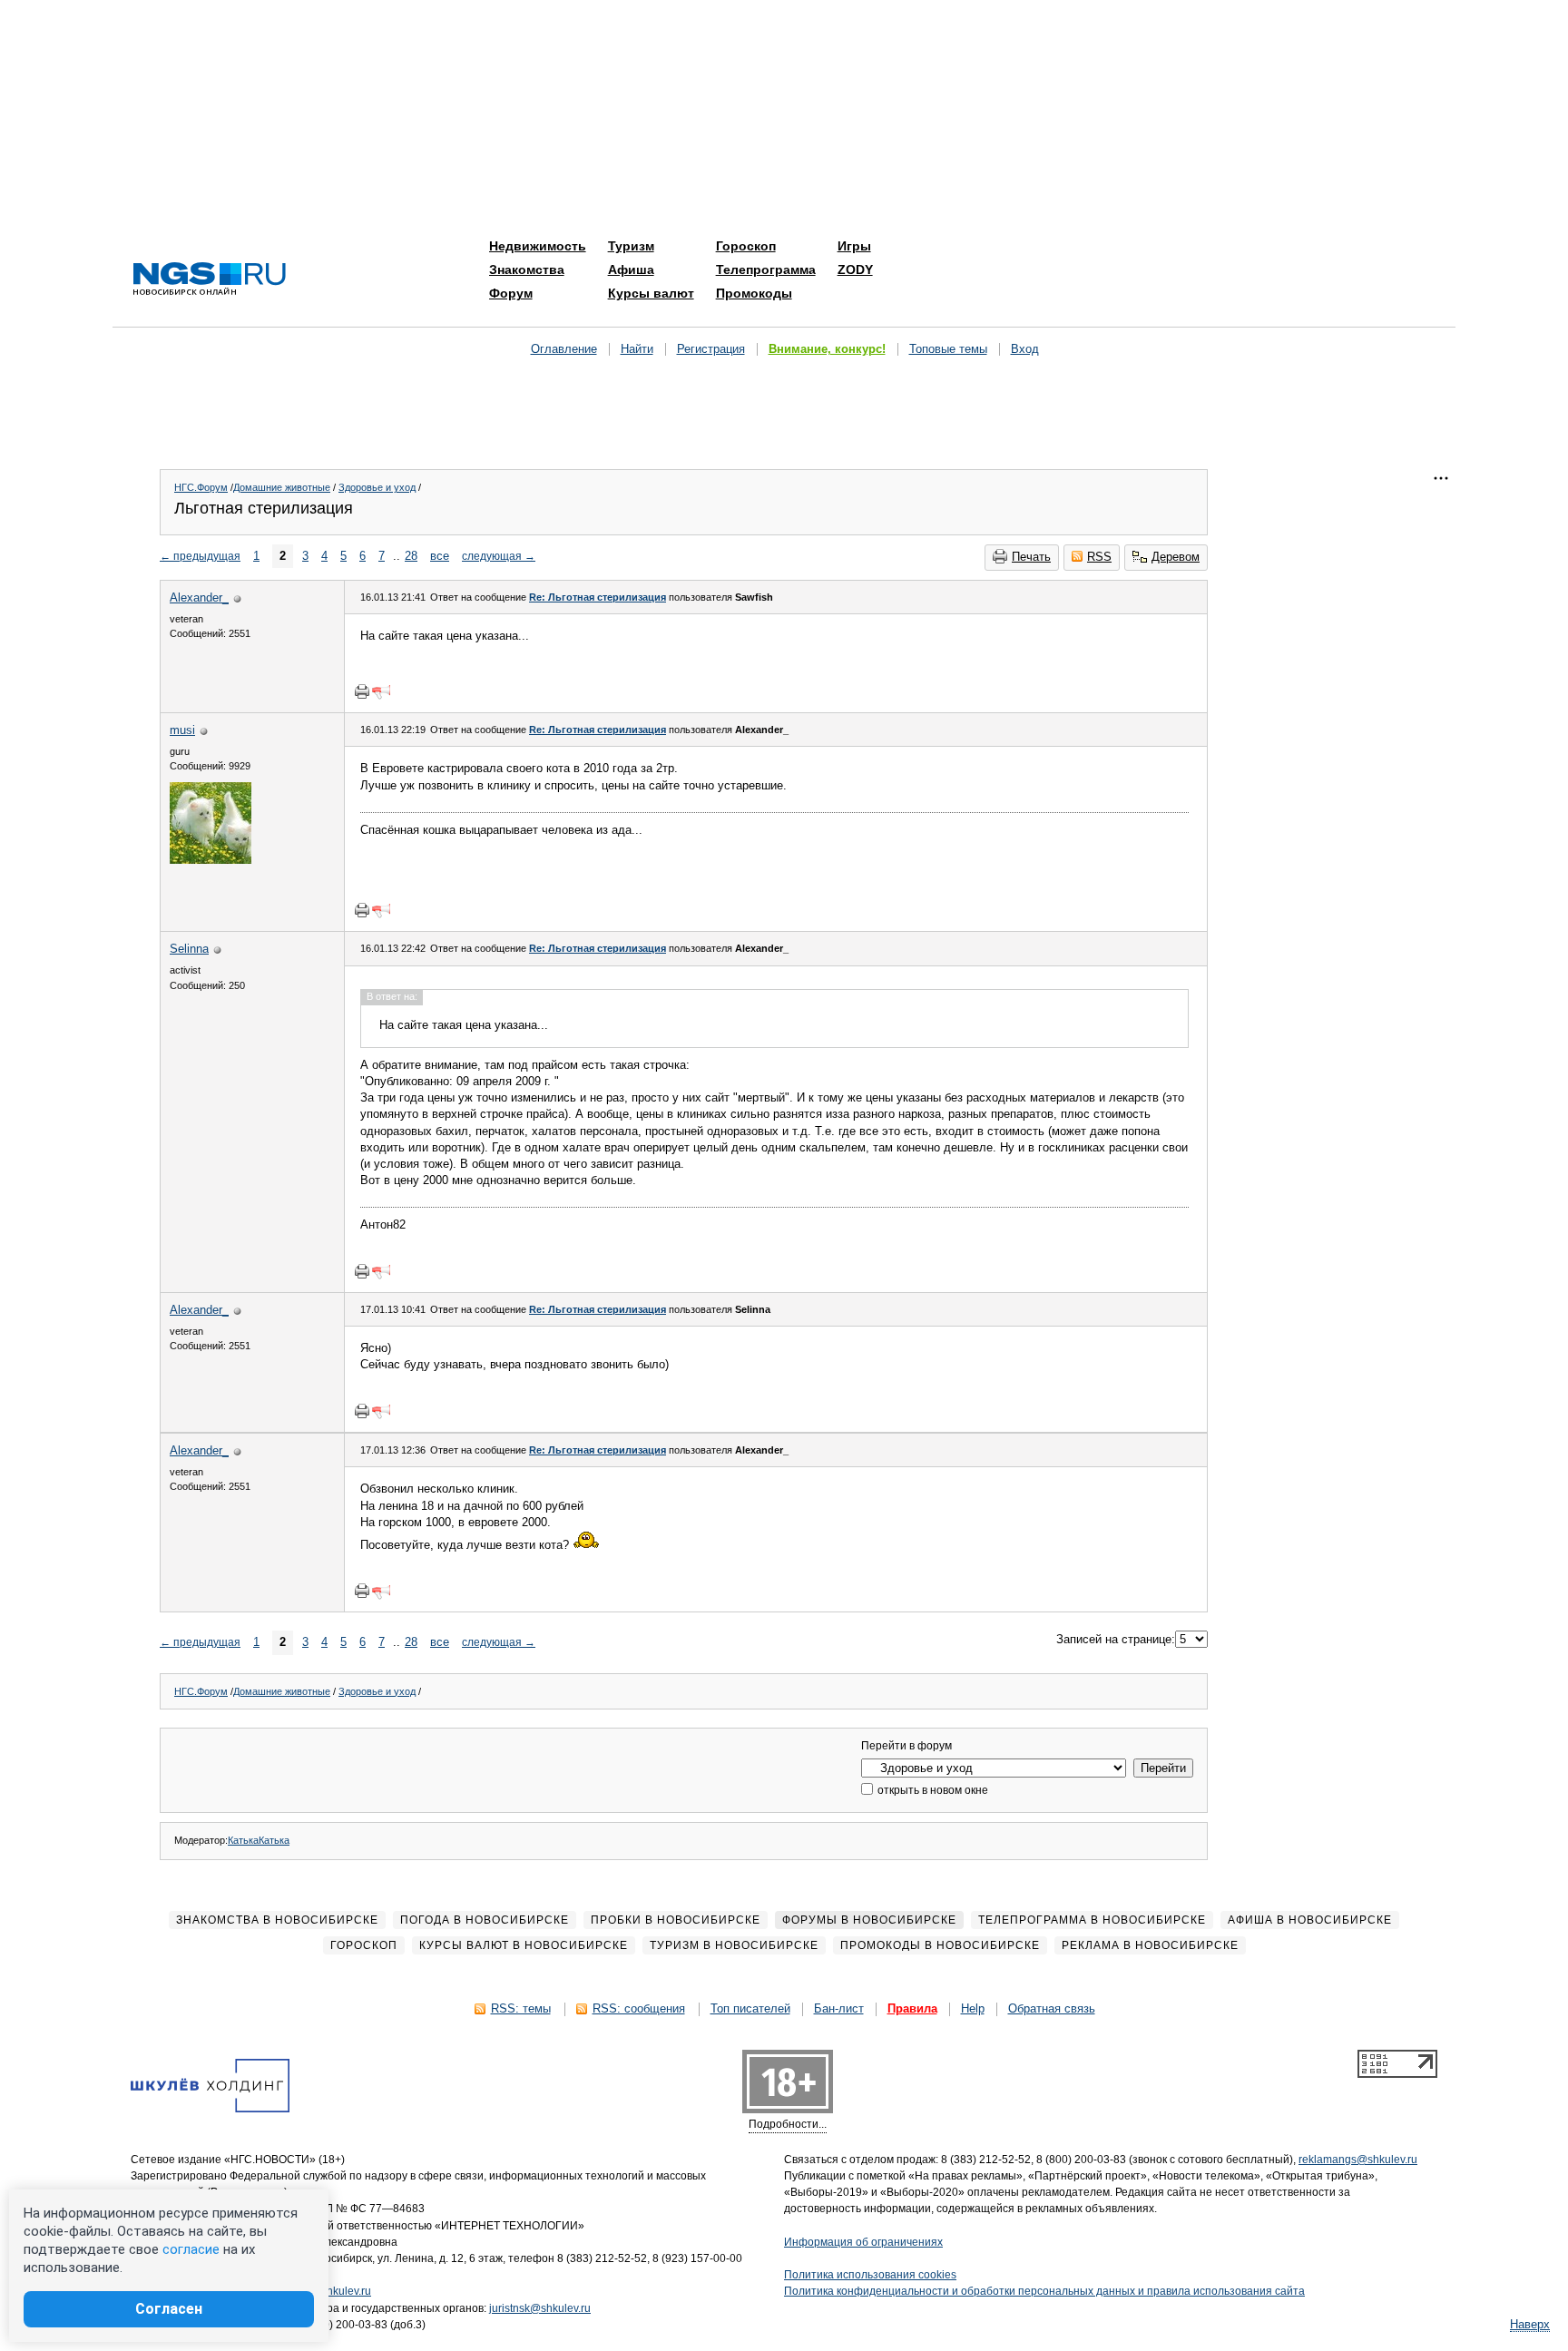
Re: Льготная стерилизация (598, 597)
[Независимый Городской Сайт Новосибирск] (210, 280)
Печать (1031, 557)
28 (411, 556)
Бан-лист (839, 2008)
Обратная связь (1052, 2008)
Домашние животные (282, 487)
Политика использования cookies (870, 2275)
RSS (1099, 557)
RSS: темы (521, 2008)
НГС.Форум (201, 487)
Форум (511, 293)
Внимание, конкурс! (827, 349)
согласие (191, 2249)
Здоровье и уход (377, 487)
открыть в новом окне (931, 1790)
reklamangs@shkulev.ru (1358, 2160)
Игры (854, 246)
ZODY (855, 269)
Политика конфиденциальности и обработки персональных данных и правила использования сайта (1044, 2291)
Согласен (169, 2309)
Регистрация (711, 349)
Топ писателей (750, 2008)
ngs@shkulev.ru (332, 2291)
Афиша (631, 269)
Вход (1025, 349)
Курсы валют (651, 293)
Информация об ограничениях (863, 2242)
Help (973, 2008)
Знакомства (527, 269)
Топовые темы (948, 349)
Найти (637, 349)
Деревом (1176, 557)
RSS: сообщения (639, 2008)
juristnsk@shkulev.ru (540, 2308)
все (440, 556)
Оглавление (564, 349)
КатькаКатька (259, 1840)
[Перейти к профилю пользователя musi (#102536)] (211, 860)
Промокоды (754, 293)
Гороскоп (746, 246)
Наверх (1530, 2324)
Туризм (631, 246)
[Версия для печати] (362, 691)
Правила (912, 2008)
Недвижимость (538, 246)
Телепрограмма (766, 269)
